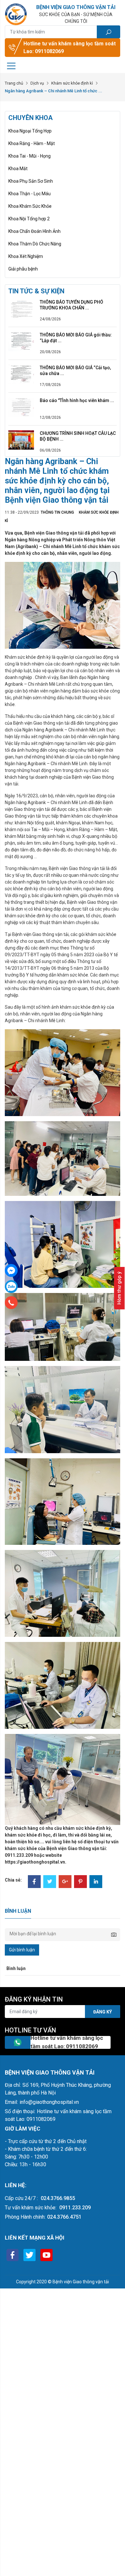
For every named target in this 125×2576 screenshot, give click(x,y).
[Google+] (65, 1882)
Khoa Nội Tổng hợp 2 (29, 219)
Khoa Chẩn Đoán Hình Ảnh (34, 231)
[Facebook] (34, 1882)
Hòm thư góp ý (119, 1288)
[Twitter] (50, 1882)
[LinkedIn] (96, 1882)
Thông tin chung (57, 512)
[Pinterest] (80, 1882)
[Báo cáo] (21, 407)
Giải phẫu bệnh (23, 269)
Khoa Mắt (18, 169)
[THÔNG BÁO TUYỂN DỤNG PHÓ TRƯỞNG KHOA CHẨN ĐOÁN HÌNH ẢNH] (21, 308)
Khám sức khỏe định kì (72, 83)
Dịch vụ (37, 83)
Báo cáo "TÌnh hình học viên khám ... (77, 400)
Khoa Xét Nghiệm (26, 256)
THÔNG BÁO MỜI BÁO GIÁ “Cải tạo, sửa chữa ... (75, 371)
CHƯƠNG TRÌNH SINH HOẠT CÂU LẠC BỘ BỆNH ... (78, 436)
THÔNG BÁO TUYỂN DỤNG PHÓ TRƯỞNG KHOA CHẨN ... (71, 305)
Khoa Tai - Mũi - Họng (29, 156)
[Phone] (11, 1303)
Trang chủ (14, 83)
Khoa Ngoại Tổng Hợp (30, 131)
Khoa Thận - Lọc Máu (29, 194)
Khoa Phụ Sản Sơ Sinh (31, 181)
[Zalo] (11, 1287)
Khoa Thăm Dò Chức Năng (35, 244)
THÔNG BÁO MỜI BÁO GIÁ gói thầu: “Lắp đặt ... (76, 338)
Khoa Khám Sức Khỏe (30, 206)
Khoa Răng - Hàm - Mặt (32, 143)
